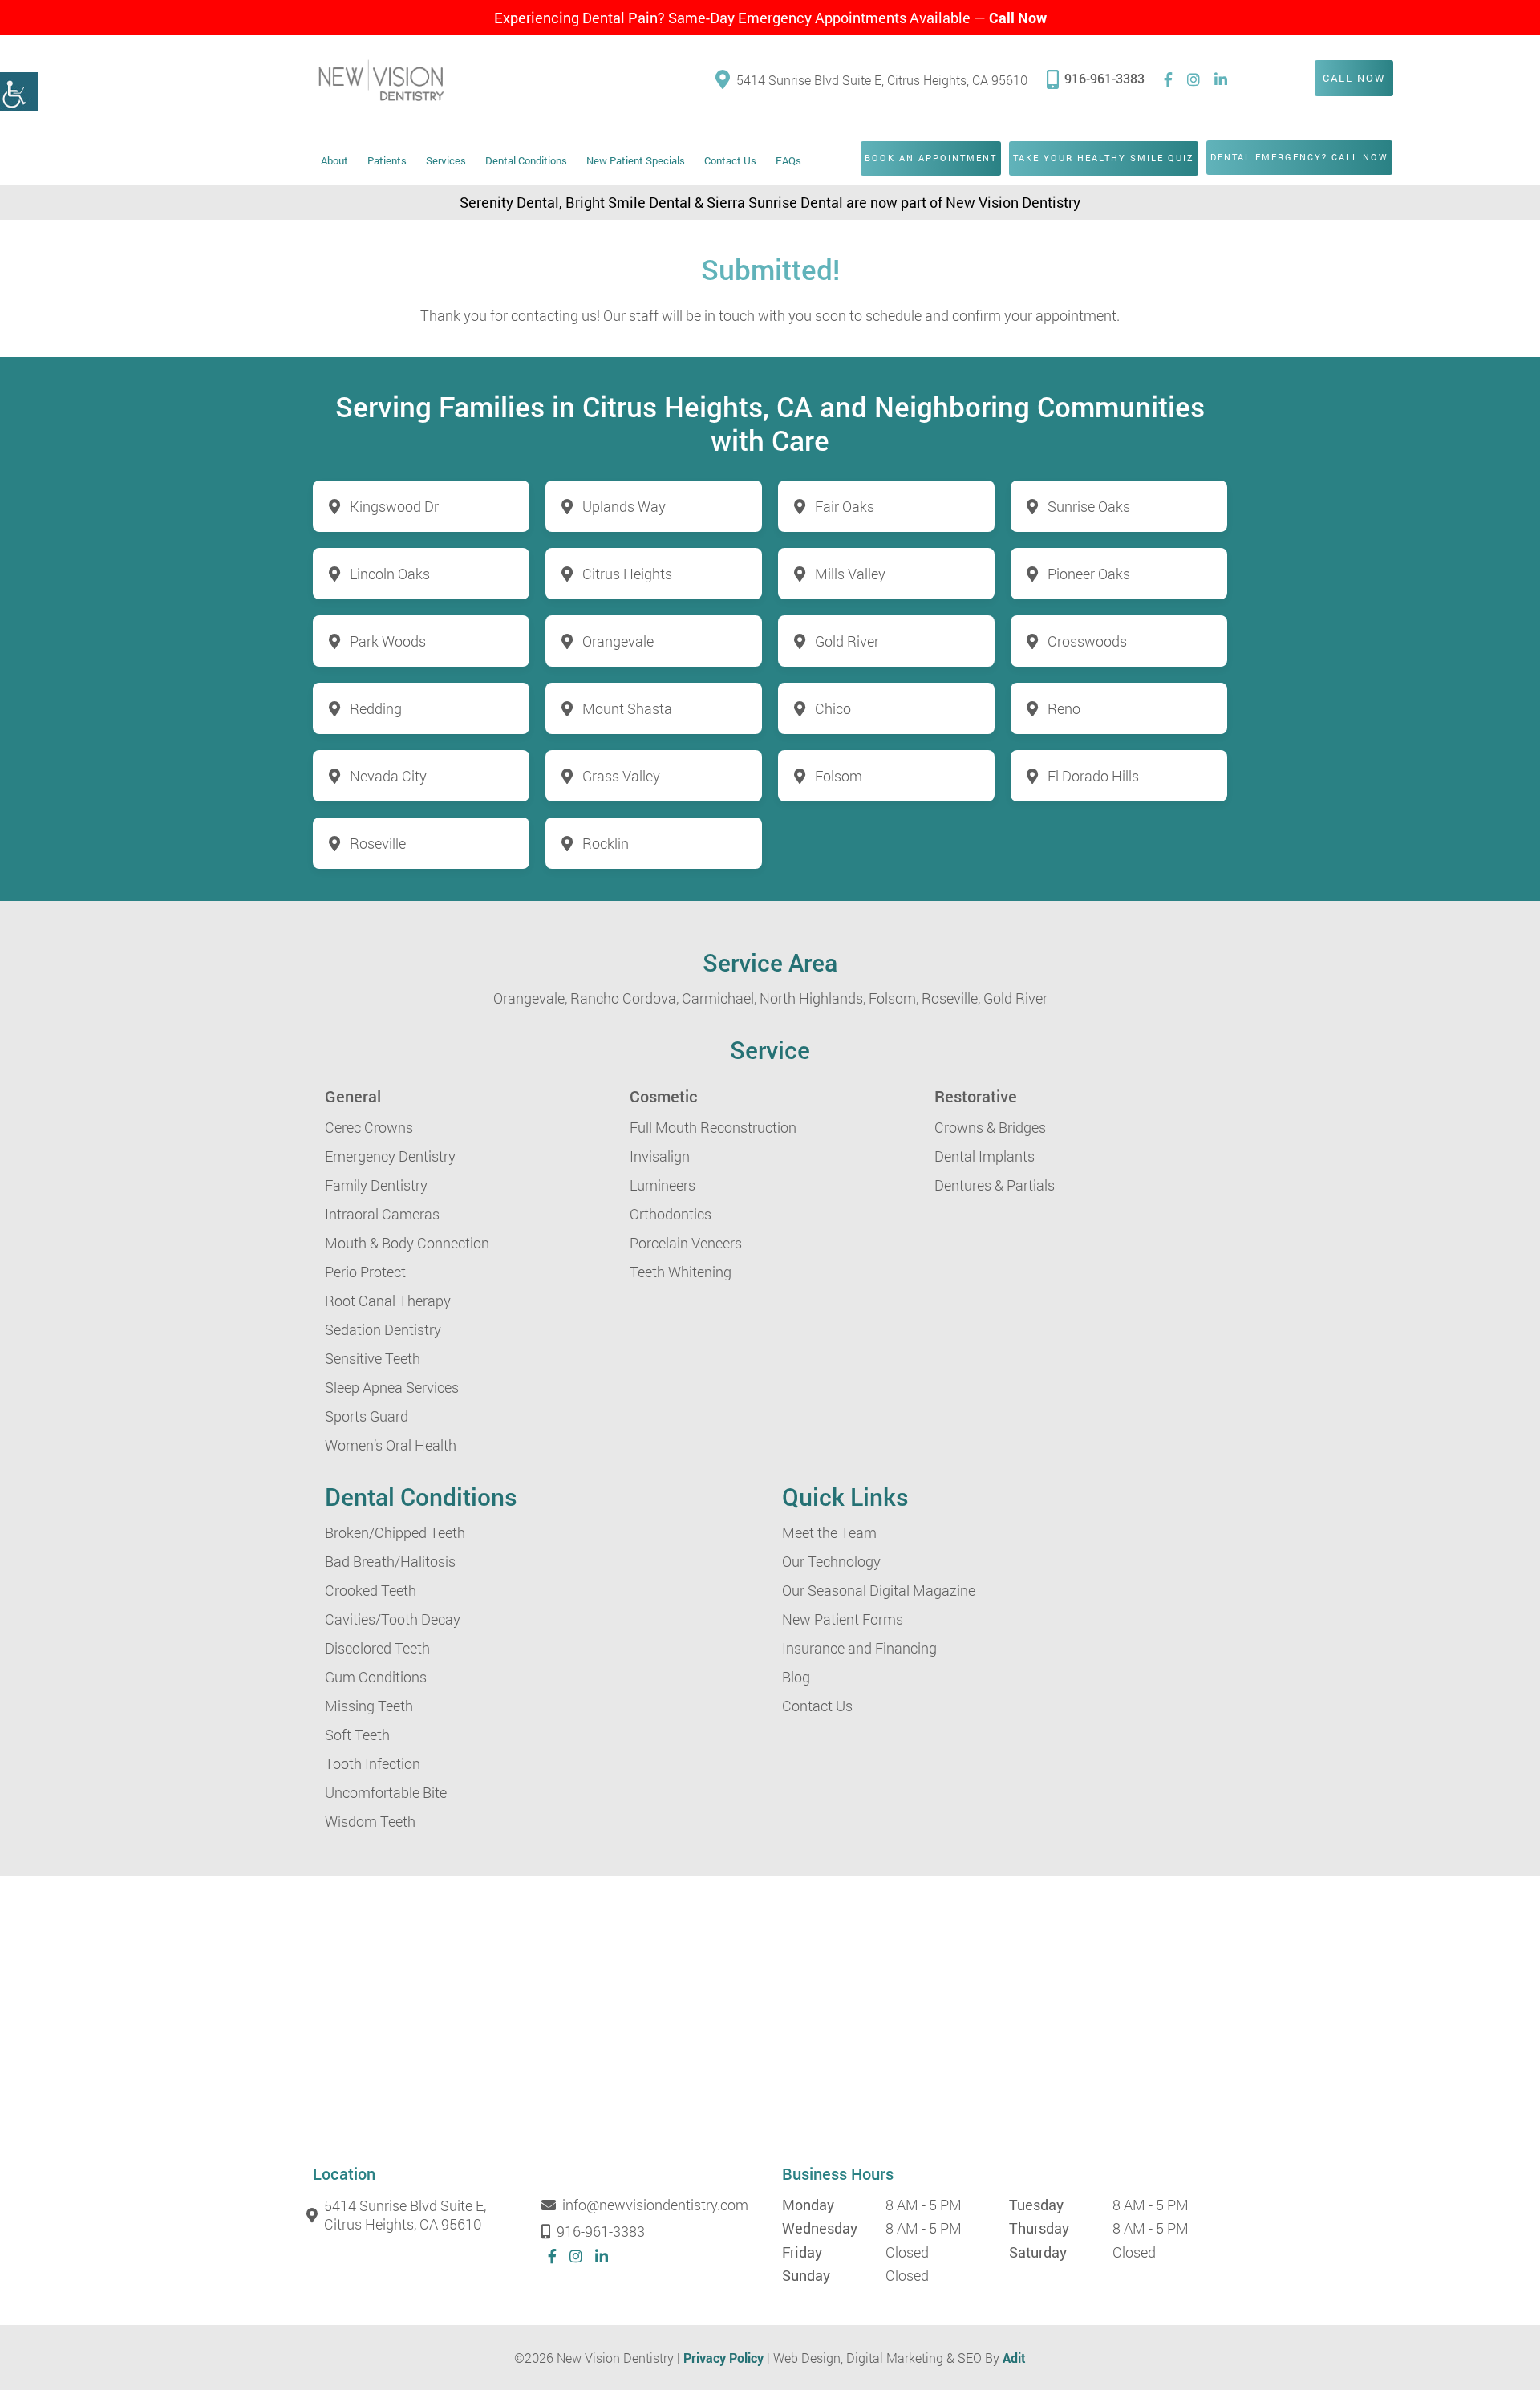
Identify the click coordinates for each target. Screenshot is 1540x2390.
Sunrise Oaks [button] (1089, 506)
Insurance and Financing (859, 1648)
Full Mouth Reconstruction (713, 1127)
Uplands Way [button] (624, 506)
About (334, 160)
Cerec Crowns (369, 1127)
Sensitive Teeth (373, 1358)
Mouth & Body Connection (407, 1243)
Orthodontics (671, 1214)
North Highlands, (813, 998)
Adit (1014, 2358)
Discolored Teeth (377, 1648)
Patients (387, 160)
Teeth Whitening (681, 1272)
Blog (796, 1677)
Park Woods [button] (388, 641)
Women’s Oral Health (391, 1445)
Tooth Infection (373, 1763)
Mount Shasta (627, 708)
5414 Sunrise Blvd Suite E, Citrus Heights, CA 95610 (882, 80)
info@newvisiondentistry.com (655, 2205)
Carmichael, (719, 998)
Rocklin (606, 843)
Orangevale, (530, 998)
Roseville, (951, 998)
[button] (19, 91)
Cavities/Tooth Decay (393, 1619)
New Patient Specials (636, 160)
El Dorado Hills (1093, 776)
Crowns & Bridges (990, 1127)
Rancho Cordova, (624, 998)
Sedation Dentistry (383, 1329)
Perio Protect (365, 1272)
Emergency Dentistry (390, 1156)
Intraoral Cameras (382, 1214)
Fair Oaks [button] (845, 506)
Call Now (1018, 18)
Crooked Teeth (371, 1590)
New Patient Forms (843, 1619)
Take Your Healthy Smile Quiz (1104, 158)
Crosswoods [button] (1087, 641)
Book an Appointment (931, 158)
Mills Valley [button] (850, 574)
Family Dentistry (376, 1185)
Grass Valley (621, 776)
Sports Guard (367, 1416)
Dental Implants (985, 1156)
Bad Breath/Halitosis (390, 1561)
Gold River (1015, 998)
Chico (833, 708)
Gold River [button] (847, 641)
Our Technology (831, 1561)
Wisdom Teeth (370, 1821)
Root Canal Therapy (388, 1301)
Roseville (378, 843)
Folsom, (894, 998)
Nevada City (388, 776)
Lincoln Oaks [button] (390, 574)
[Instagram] (1193, 80)
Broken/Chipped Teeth (395, 1532)
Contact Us (730, 160)
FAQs (788, 160)
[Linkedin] (1221, 80)
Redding (376, 708)
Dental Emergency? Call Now (1299, 157)
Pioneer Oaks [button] (1089, 574)
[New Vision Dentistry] (381, 79)
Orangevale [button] (618, 641)
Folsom (839, 776)
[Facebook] (1168, 80)
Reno (1064, 708)
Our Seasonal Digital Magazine (879, 1590)
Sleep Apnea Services (392, 1387)
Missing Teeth (369, 1706)
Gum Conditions (376, 1677)
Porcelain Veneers (686, 1243)
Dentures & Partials (995, 1185)
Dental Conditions (526, 160)
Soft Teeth (357, 1735)
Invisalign (660, 1156)
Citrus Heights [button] (627, 574)
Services (446, 160)
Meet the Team (829, 1532)
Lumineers (663, 1185)
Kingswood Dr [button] (394, 506)
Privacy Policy (723, 2358)
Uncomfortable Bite (386, 1792)
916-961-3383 (1104, 78)
